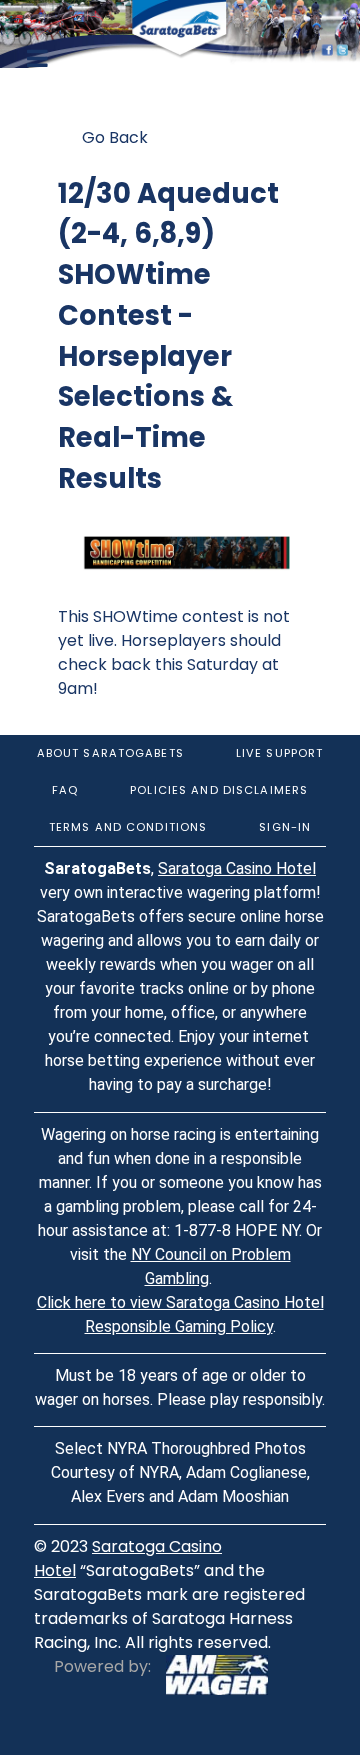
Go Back (115, 137)
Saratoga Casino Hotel (237, 868)
